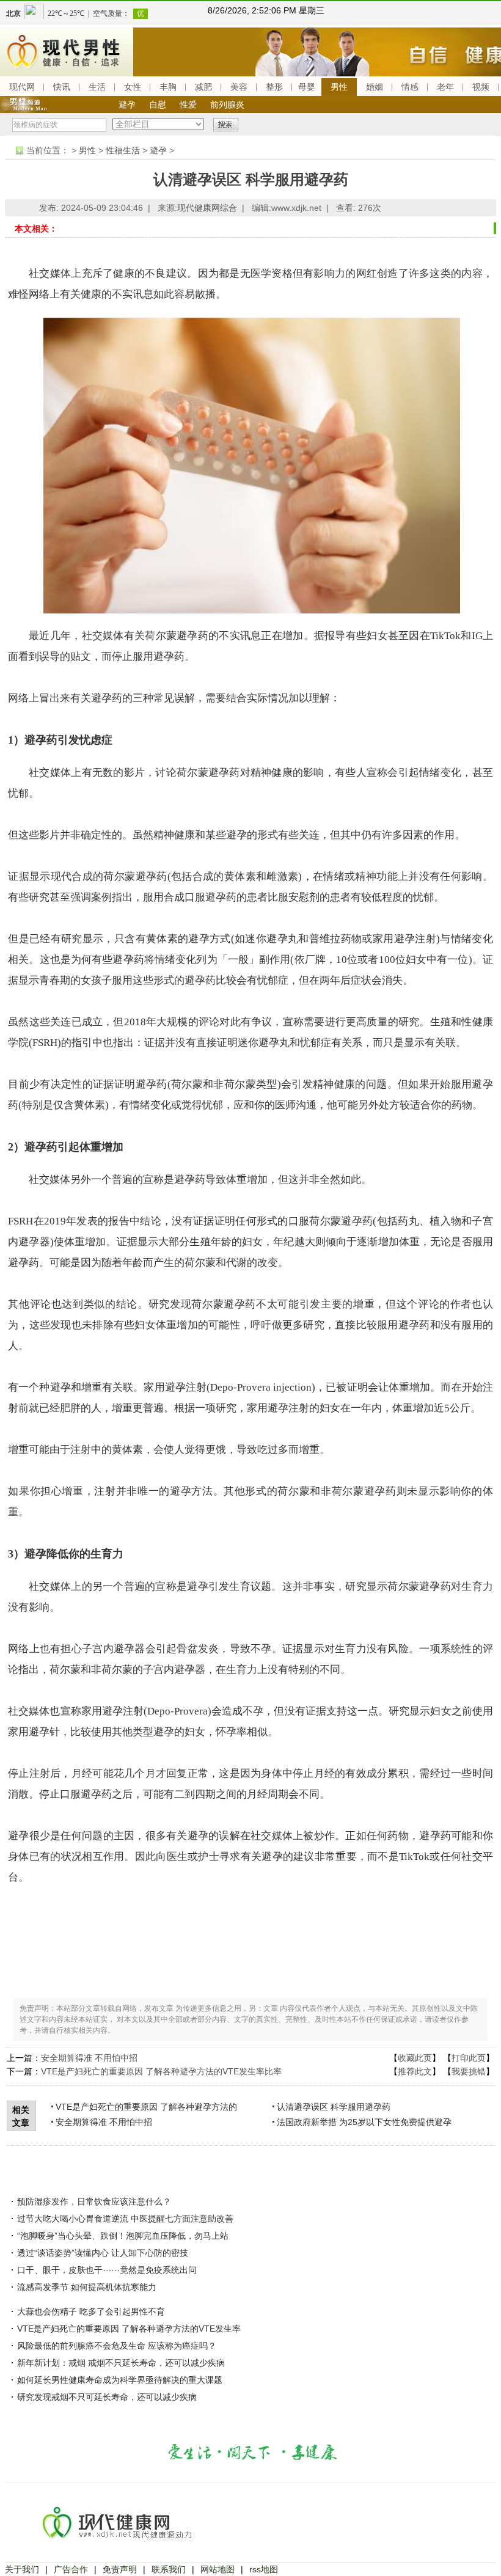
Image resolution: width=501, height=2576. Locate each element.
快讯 (62, 87)
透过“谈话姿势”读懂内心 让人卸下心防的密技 (103, 2253)
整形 (274, 87)
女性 (133, 87)
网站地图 (218, 2569)
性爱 (188, 104)
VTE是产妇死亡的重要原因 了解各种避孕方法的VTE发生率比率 (161, 2071)
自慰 (158, 104)
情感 (410, 87)
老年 (445, 87)
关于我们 (22, 2569)
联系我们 (169, 2569)
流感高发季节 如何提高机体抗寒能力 (87, 2287)
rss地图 (264, 2569)
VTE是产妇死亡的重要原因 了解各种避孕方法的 (146, 2107)
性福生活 (123, 150)
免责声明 (120, 2569)
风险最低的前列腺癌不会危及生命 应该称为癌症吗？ (117, 2346)
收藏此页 (415, 2058)
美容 (239, 87)
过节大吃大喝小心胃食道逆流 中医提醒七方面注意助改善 (125, 2219)
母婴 (307, 87)
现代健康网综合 (207, 208)
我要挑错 (469, 2071)
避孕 (127, 104)
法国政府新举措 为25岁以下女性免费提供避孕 (364, 2122)
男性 (339, 87)
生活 (97, 87)
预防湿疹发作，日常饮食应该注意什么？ (94, 2201)
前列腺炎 (227, 104)
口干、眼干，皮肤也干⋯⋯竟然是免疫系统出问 (107, 2270)
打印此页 (469, 2058)
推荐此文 (415, 2071)
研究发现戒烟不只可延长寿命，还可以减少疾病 (107, 2397)
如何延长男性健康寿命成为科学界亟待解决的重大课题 (120, 2380)
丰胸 (168, 87)
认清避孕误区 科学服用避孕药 (334, 2107)
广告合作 (71, 2569)
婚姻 (375, 87)
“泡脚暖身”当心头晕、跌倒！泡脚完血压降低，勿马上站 (123, 2236)
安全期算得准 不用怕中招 (89, 2058)
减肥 (203, 87)
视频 (481, 87)
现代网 (22, 87)
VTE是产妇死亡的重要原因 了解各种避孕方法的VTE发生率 (129, 2329)
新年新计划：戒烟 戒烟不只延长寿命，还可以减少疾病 (121, 2363)
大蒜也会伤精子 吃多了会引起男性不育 (91, 2311)
